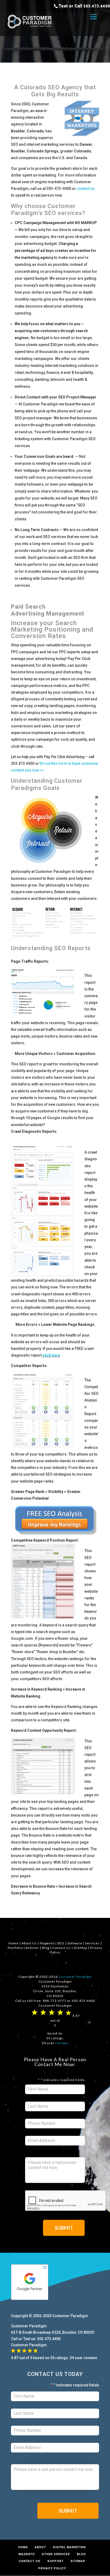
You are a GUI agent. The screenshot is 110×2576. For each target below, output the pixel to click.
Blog (46, 1948)
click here (51, 1355)
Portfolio (15, 1948)
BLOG (81, 2554)
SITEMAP (78, 2561)
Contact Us (62, 1948)
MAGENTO (27, 2554)
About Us (29, 1943)
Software (75, 1943)
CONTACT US (30, 2561)
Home (14, 1943)
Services (92, 1943)
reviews (62, 2043)
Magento (47, 1943)
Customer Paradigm (75, 1977)
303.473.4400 (97, 6)
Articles (32, 1948)
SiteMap (80, 1948)
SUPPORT (55, 2561)
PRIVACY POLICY (52, 2568)
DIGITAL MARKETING (69, 2547)
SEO (61, 1943)
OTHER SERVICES (56, 2554)
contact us (86, 189)
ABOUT (40, 2547)
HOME (23, 2547)
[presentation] (66, 2201)
